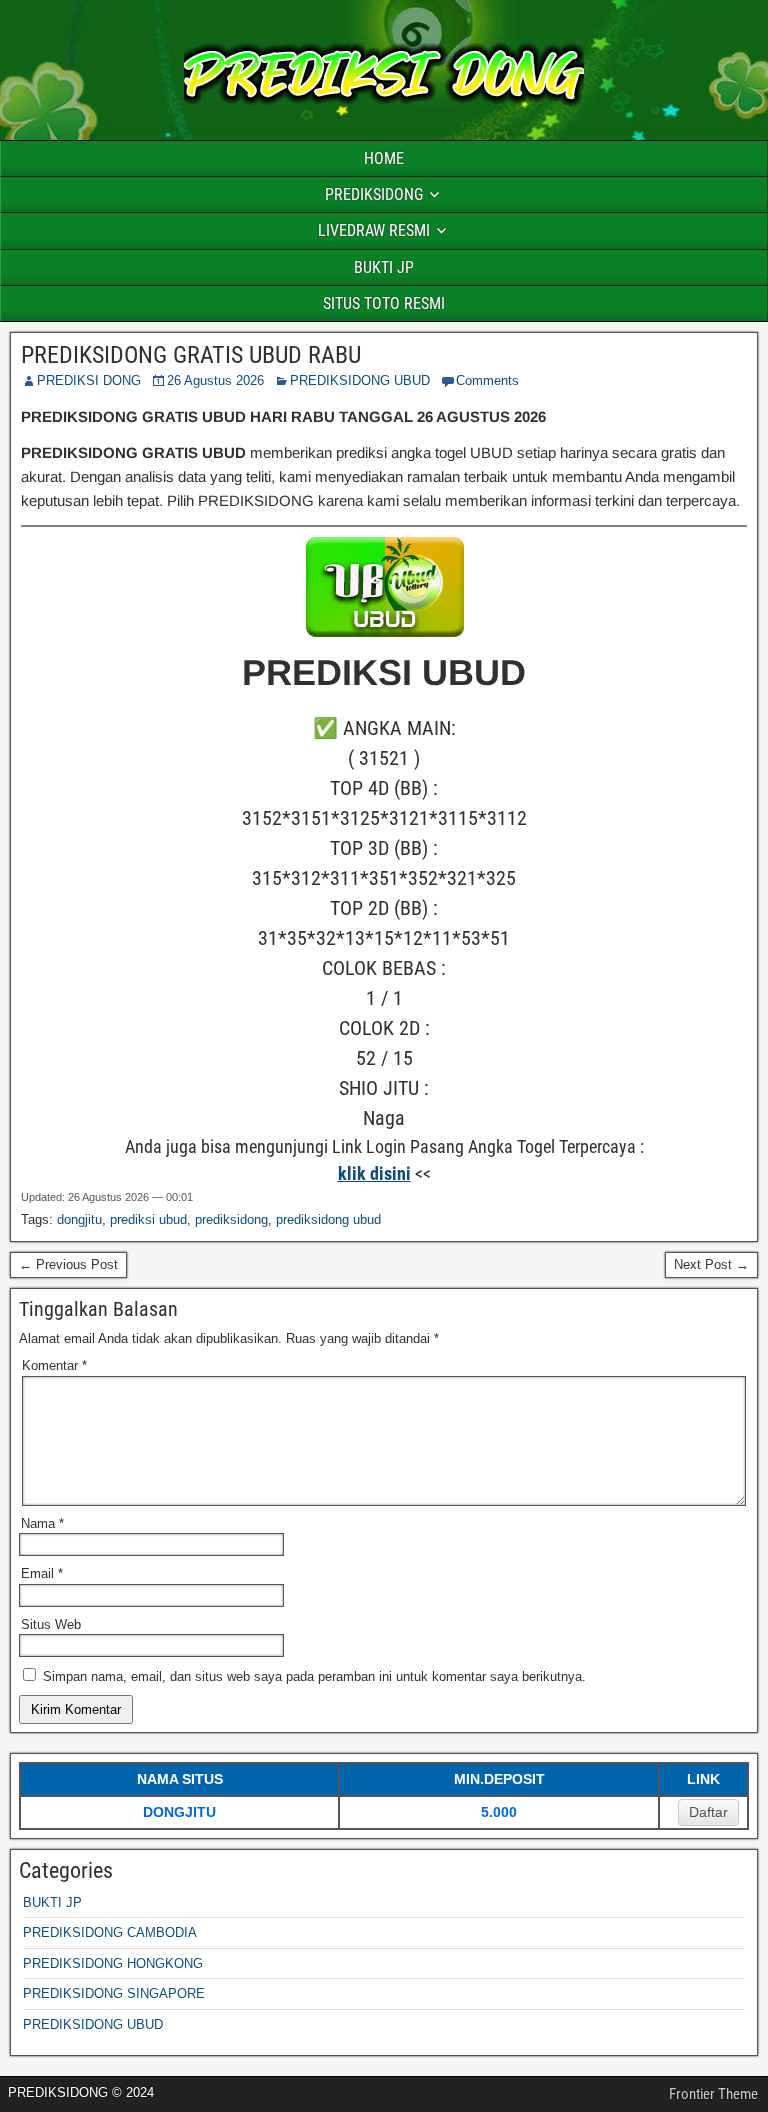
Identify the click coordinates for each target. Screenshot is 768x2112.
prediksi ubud (148, 1219)
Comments (487, 380)
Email (42, 1573)
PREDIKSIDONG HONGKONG (113, 1963)
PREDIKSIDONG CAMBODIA (110, 1932)
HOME (384, 158)
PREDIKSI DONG (89, 380)
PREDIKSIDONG (374, 194)
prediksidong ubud (328, 1219)
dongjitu (79, 1219)
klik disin (372, 1173)
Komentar (54, 1365)
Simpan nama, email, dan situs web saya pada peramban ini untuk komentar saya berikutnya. (314, 1676)
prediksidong (231, 1219)
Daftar (708, 1812)
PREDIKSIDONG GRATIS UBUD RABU (191, 355)
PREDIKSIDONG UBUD (360, 380)
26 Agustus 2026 (215, 380)
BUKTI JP (384, 267)
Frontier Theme (713, 2094)
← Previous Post (68, 1264)
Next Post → (711, 1264)
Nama (42, 1523)
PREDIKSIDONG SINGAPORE (114, 1993)
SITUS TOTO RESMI (384, 303)
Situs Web (51, 1624)
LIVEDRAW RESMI (374, 230)
